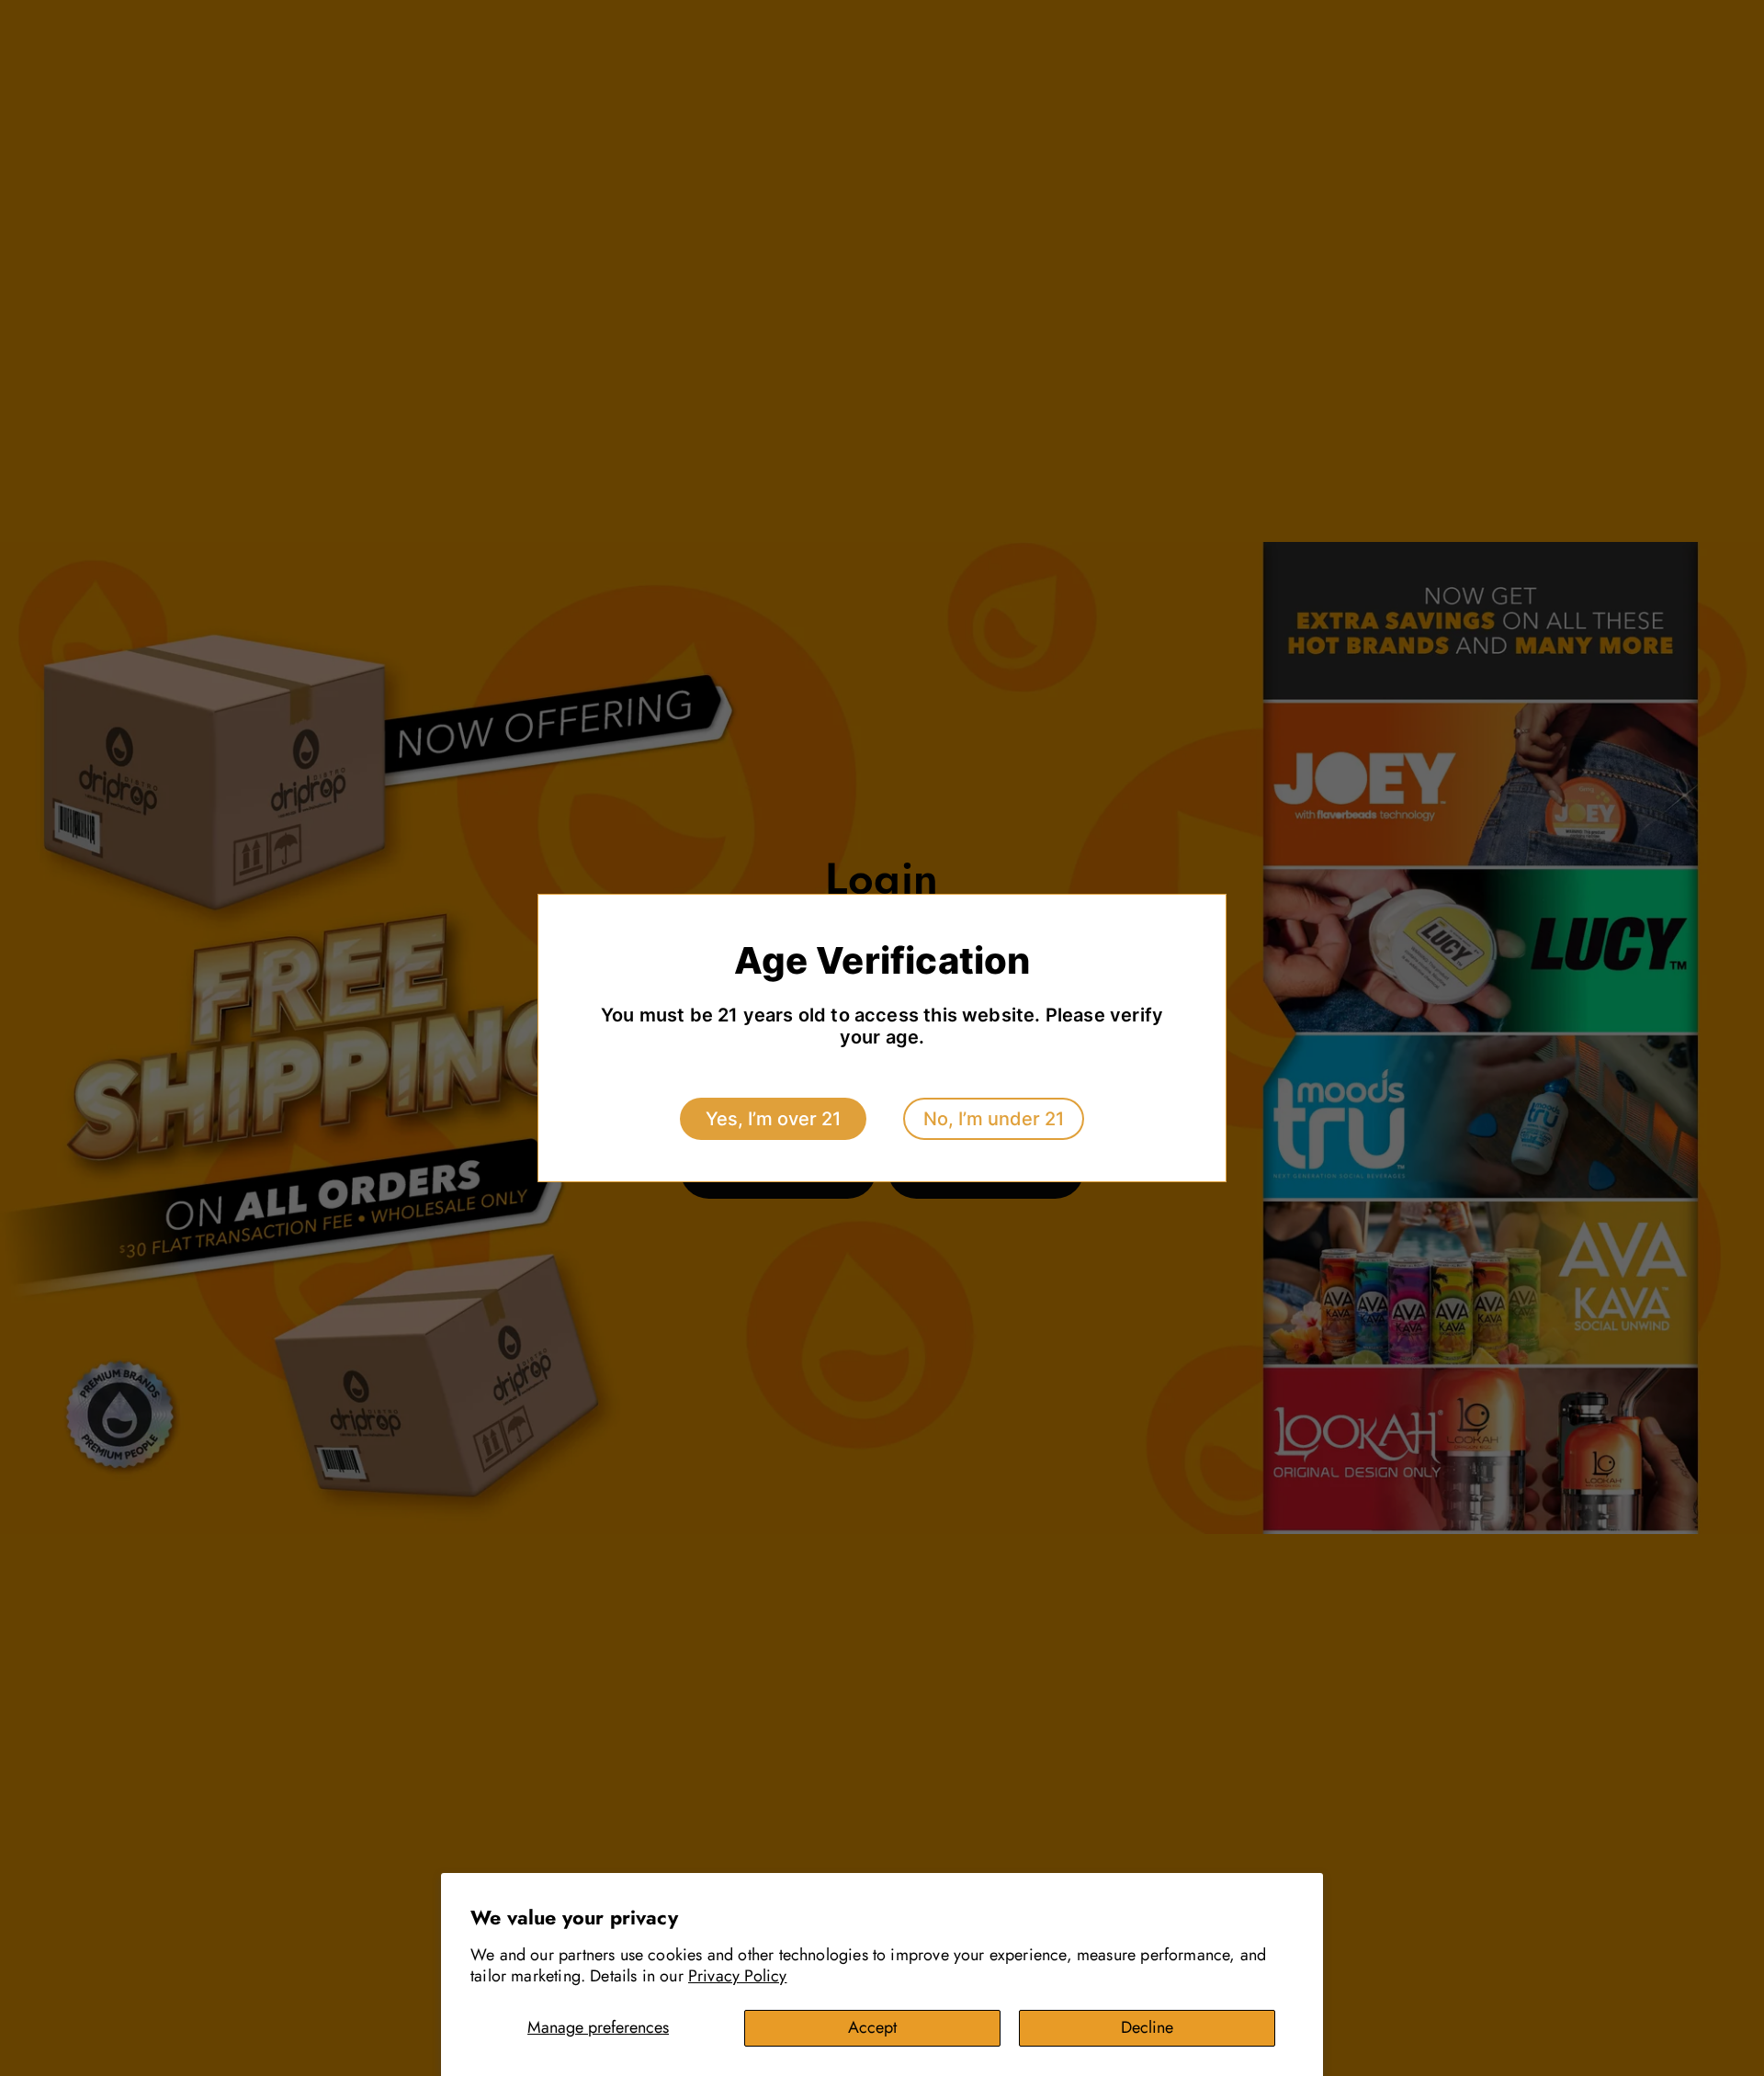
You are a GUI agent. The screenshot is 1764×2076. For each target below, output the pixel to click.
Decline (1147, 2027)
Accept (872, 2027)
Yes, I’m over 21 (773, 1119)
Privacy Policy (738, 1976)
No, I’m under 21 (994, 1119)
